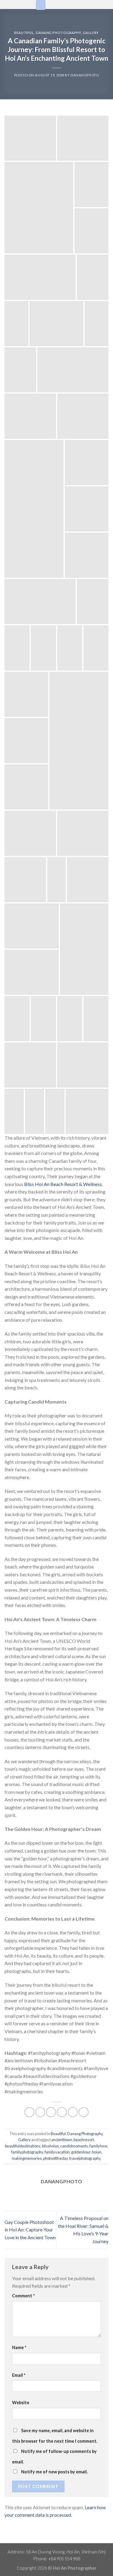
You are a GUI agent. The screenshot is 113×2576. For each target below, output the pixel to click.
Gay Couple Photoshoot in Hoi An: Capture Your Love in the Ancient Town (30, 2230)
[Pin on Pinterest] (73, 2112)
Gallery (91, 33)
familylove (98, 2146)
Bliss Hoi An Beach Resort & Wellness (63, 1184)
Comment (23, 2296)
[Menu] (41, 5)
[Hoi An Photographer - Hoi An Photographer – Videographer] (15, 5)
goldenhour (81, 2152)
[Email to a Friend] (62, 2112)
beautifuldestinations (23, 2146)
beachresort (84, 2140)
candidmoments (74, 2146)
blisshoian (50, 2146)
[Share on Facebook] (40, 2112)
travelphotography (85, 2158)
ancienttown (62, 2140)
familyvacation (57, 2152)
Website (21, 2403)
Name (19, 2347)
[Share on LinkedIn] (84, 2112)
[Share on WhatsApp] (29, 2112)
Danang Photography (58, 33)
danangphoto (85, 75)
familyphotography (27, 2152)
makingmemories (27, 2158)
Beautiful (24, 33)
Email (19, 2375)
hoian (97, 2152)
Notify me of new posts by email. (54, 2472)
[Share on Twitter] (51, 2112)
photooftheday (55, 2158)
